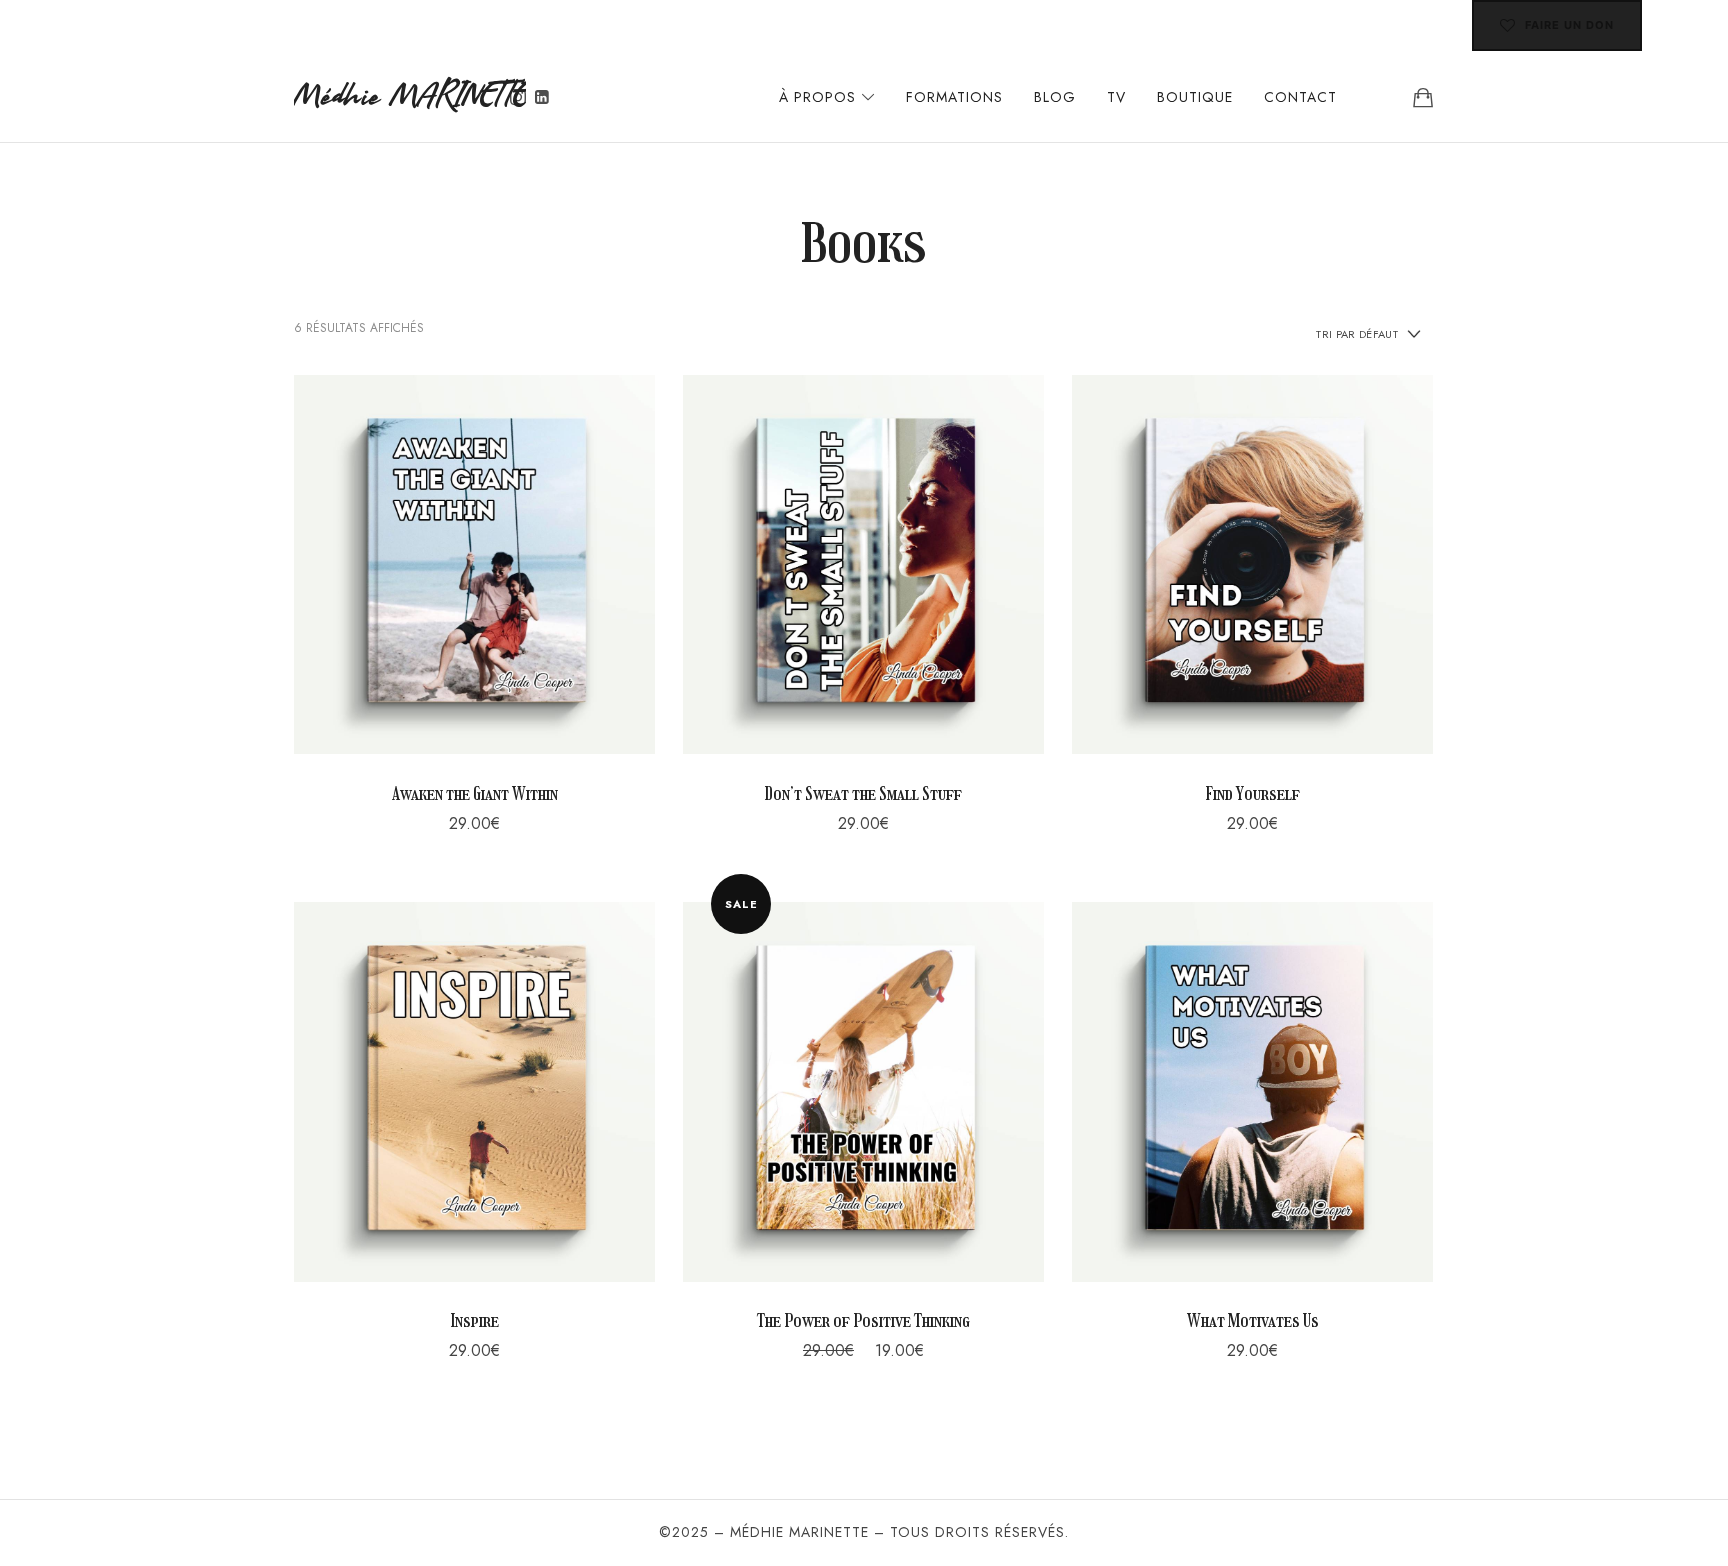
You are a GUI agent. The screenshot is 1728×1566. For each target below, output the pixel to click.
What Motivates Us (1253, 1321)
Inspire (474, 1321)
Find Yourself (1252, 794)
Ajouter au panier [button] (475, 564)
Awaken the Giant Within (475, 794)
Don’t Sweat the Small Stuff (863, 794)
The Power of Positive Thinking (863, 1321)
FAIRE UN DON (1569, 25)
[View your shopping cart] (1423, 97)
